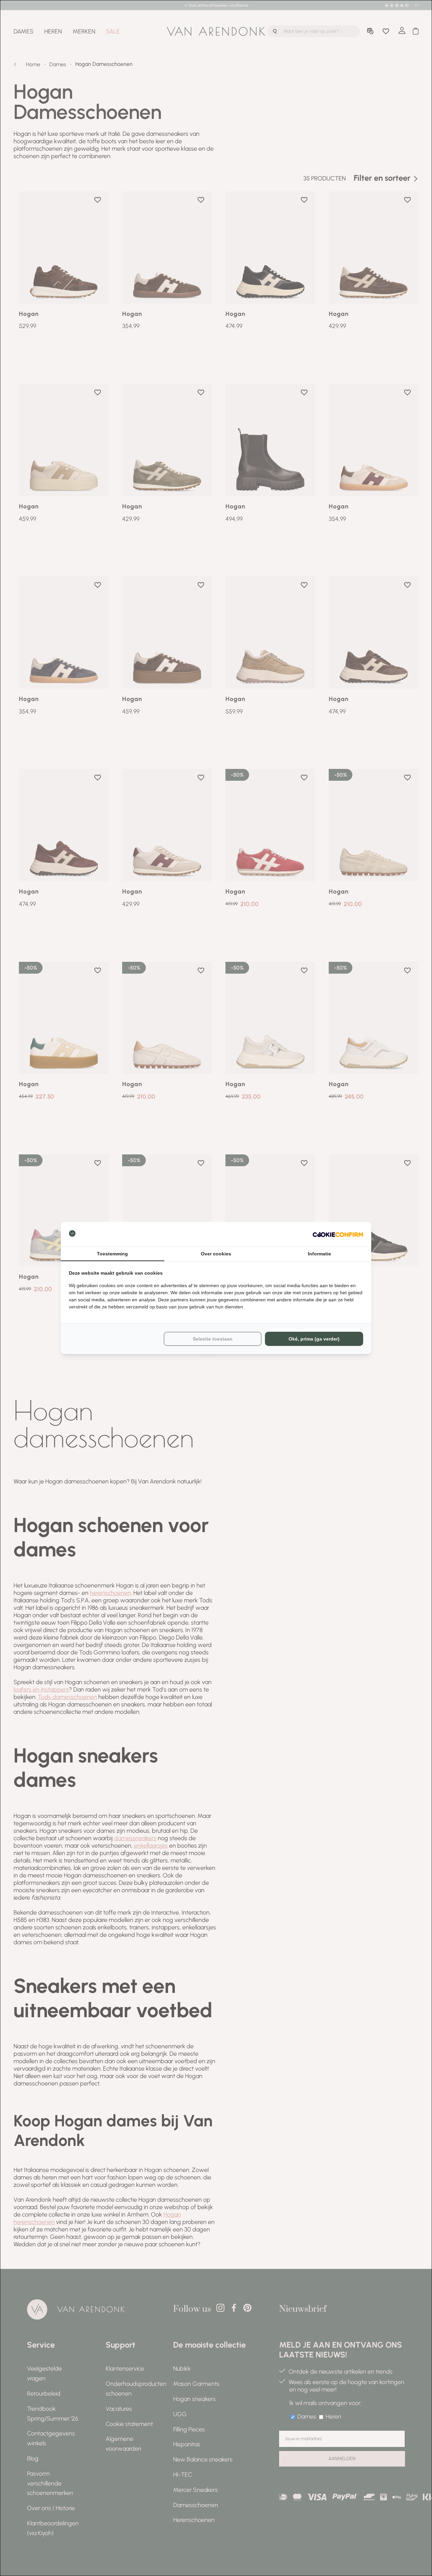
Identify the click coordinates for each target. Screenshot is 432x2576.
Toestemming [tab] (112, 1254)
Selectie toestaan (213, 1339)
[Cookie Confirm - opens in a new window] (338, 1234)
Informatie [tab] (319, 1254)
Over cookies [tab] (216, 1254)
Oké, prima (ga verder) (314, 1339)
